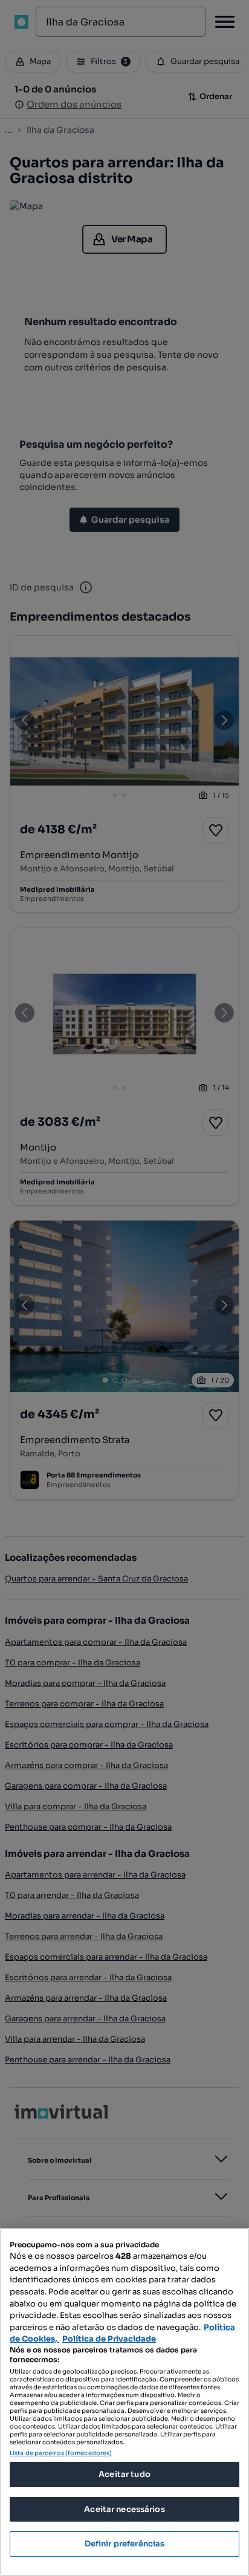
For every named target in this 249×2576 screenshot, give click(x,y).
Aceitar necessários (124, 2509)
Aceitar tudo (124, 2474)
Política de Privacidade (109, 2339)
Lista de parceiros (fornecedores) (61, 2453)
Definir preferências (125, 2544)
